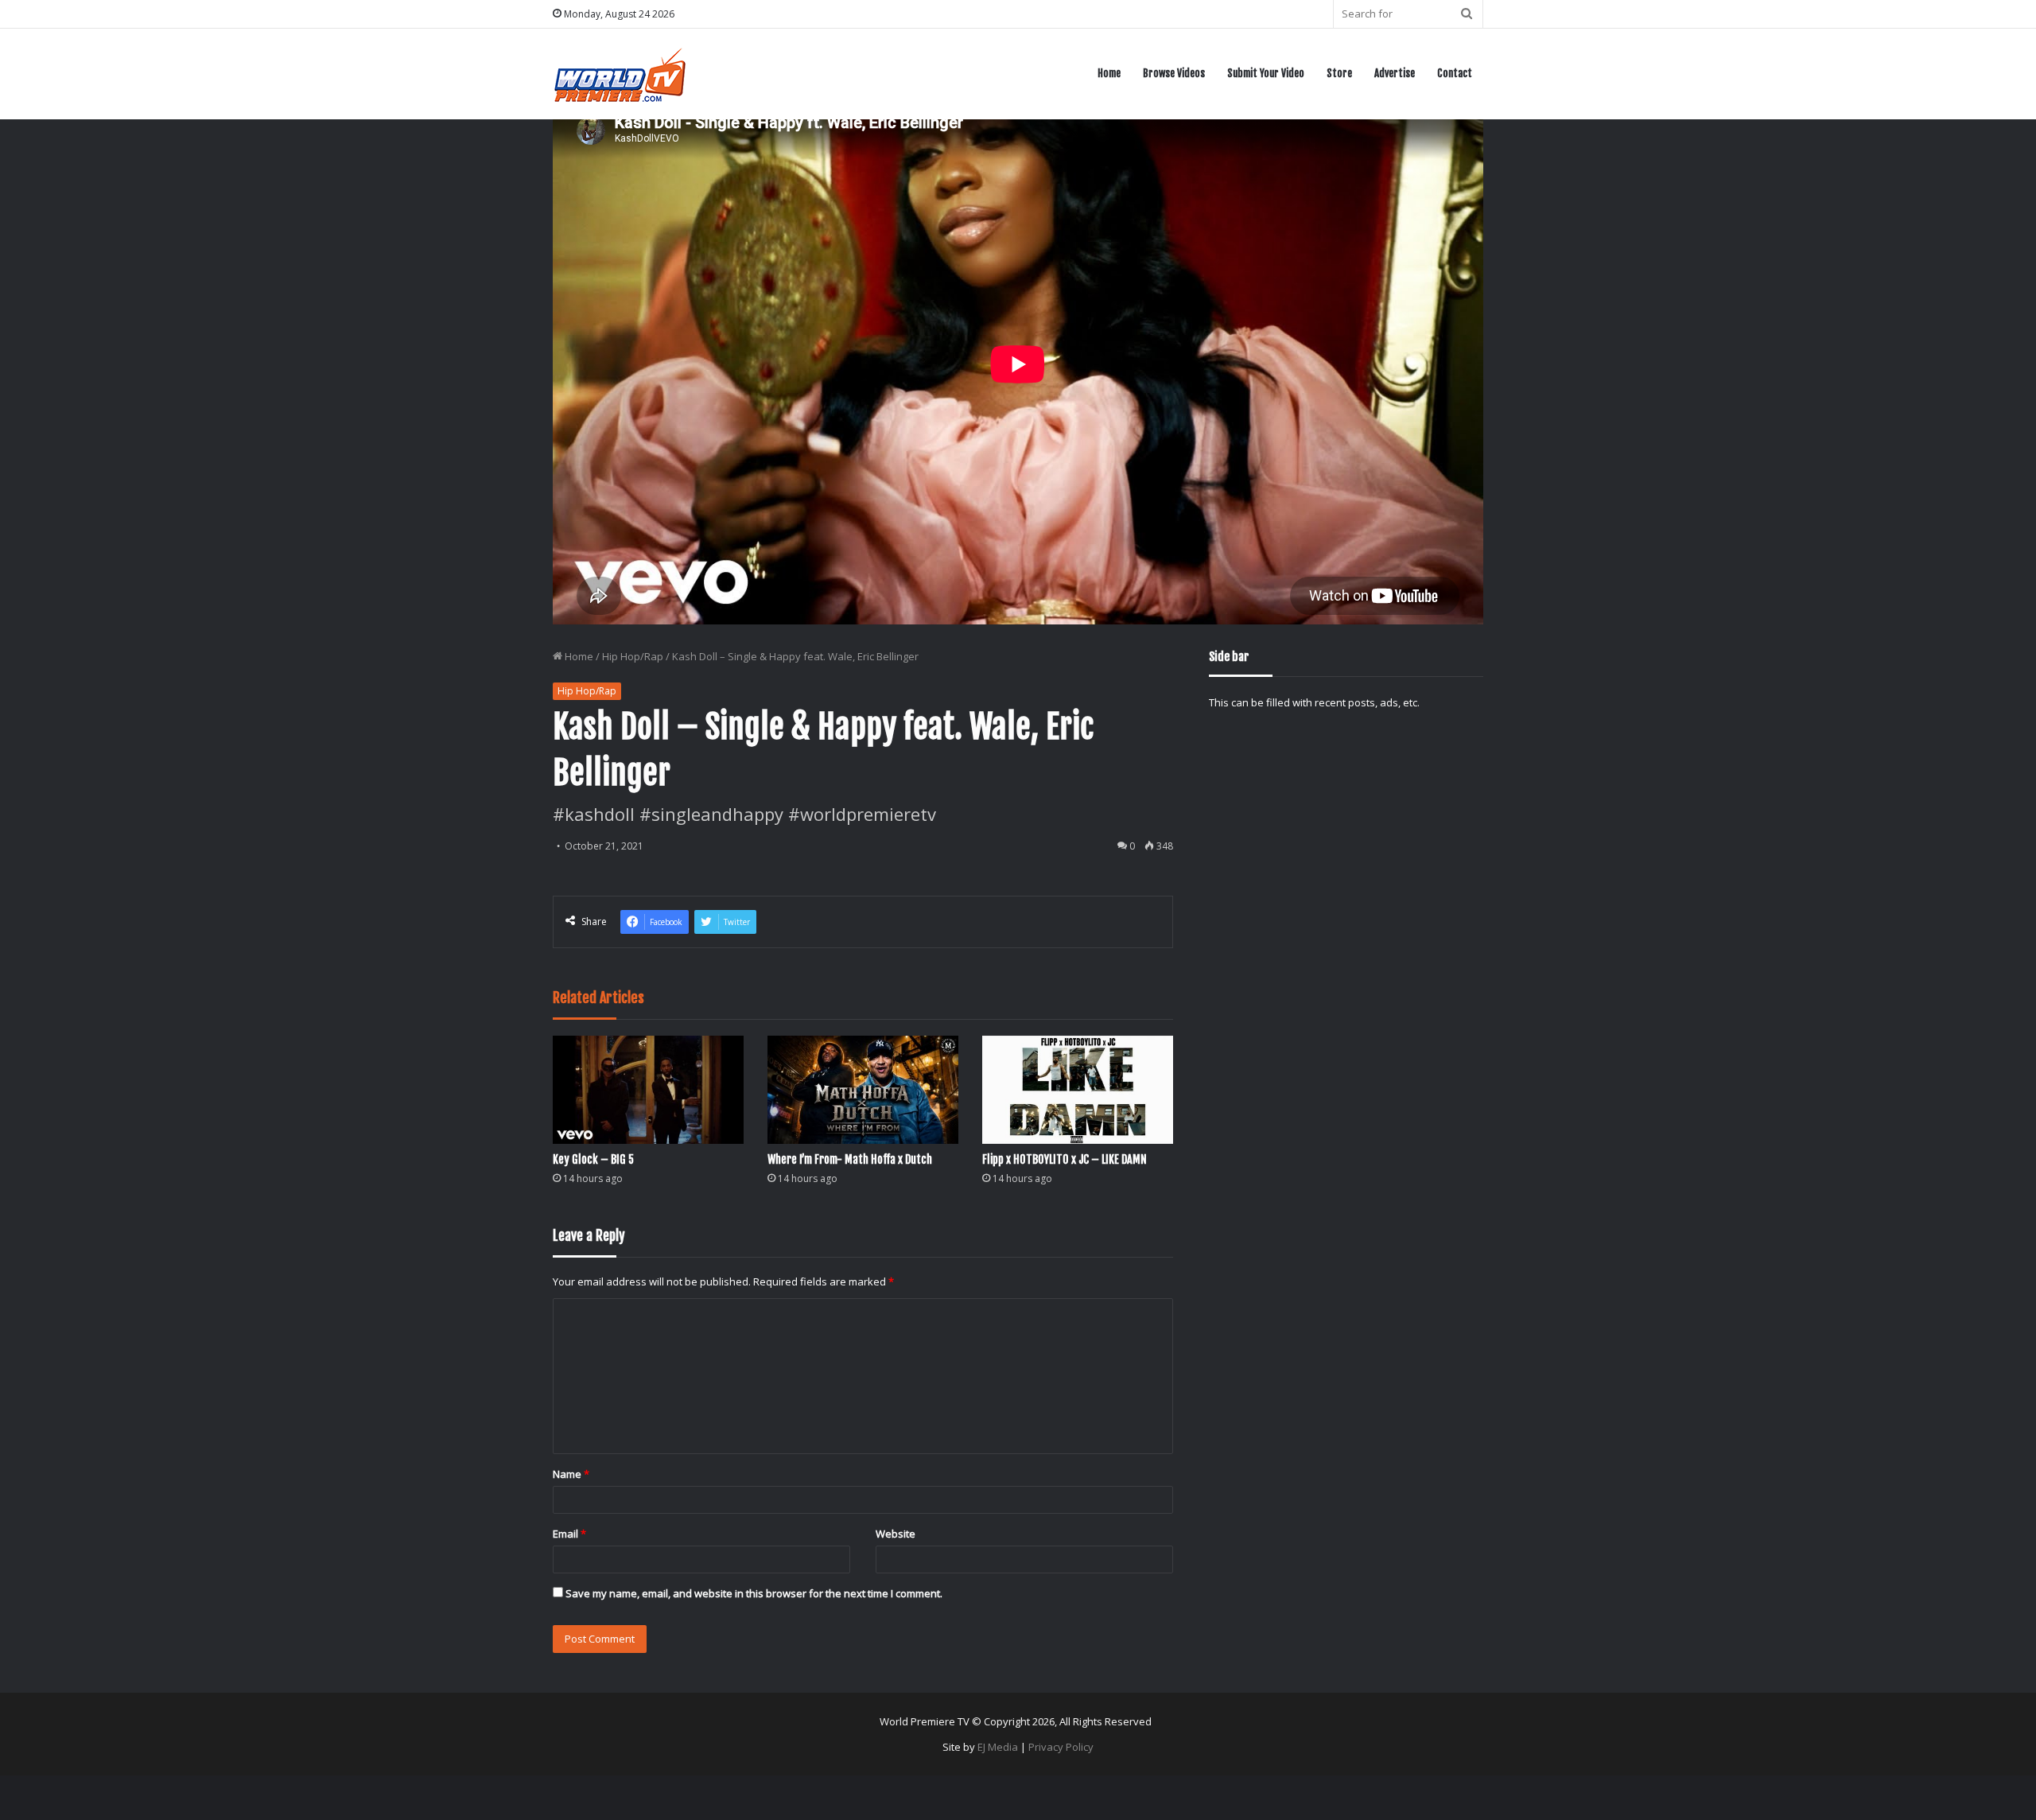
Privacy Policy (1061, 1747)
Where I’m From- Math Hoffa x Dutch (850, 1159)
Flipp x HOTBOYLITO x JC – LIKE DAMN (1065, 1159)
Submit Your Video (1266, 73)
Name (571, 1474)
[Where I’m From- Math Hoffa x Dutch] (863, 1089)
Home (1109, 73)
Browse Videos (1174, 73)
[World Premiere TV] (620, 74)
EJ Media (998, 1747)
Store (1339, 73)
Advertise (1395, 73)
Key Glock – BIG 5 (593, 1159)
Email (569, 1534)
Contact (1455, 73)
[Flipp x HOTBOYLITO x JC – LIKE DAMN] (1078, 1089)
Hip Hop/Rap (633, 656)
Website (896, 1534)
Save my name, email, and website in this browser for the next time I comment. (754, 1593)
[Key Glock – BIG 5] (648, 1089)
